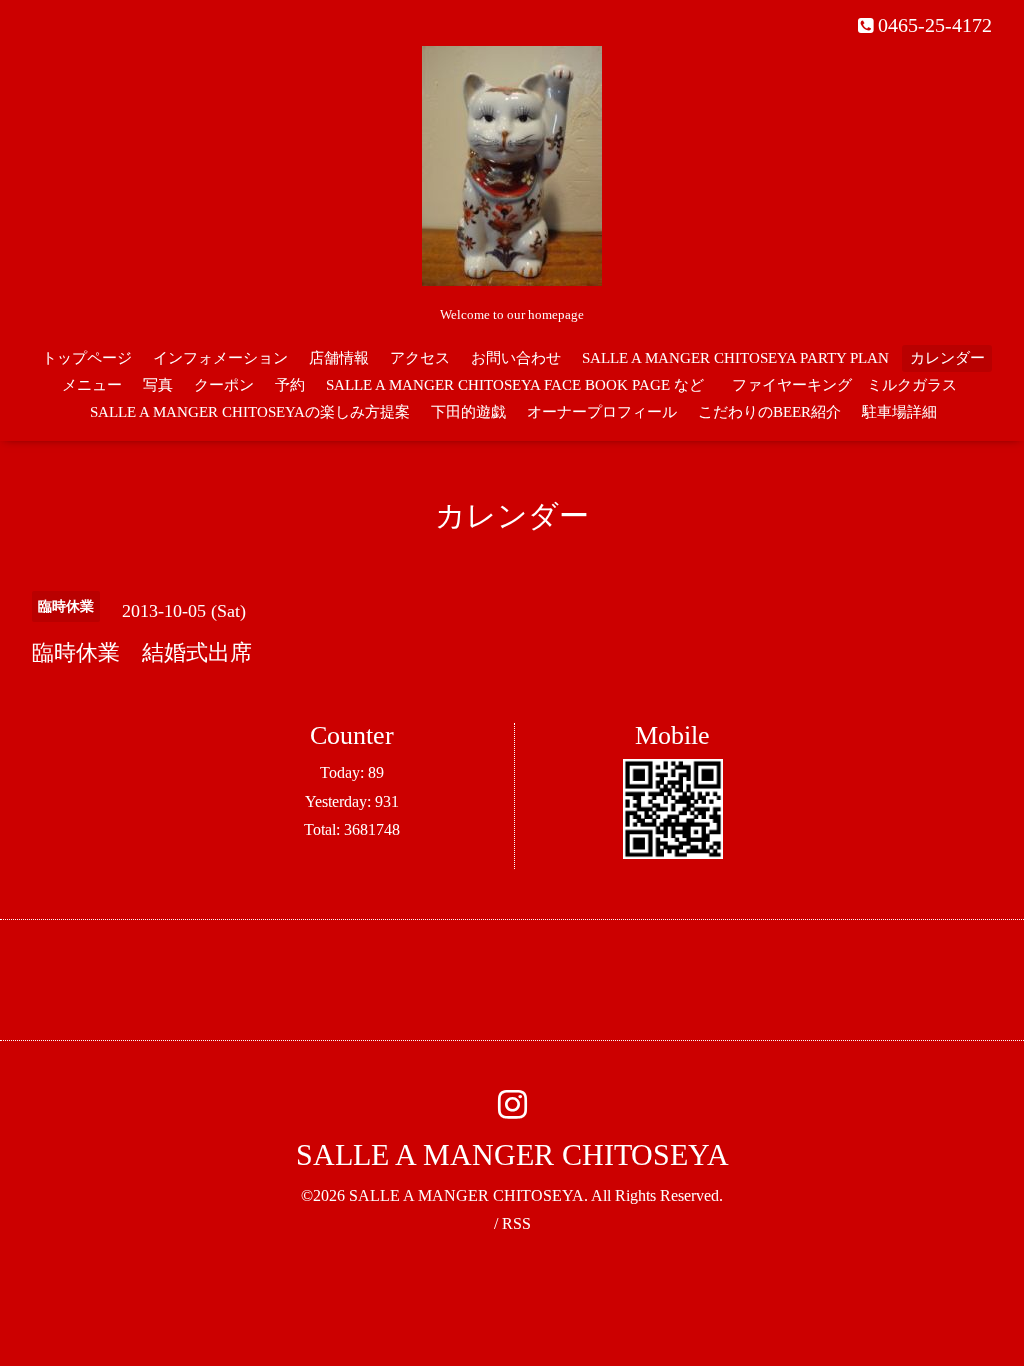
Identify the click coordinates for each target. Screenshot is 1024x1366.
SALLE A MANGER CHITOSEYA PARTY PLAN (735, 358)
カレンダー (947, 358)
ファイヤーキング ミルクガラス (852, 385)
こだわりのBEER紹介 (769, 412)
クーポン (224, 385)
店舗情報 (339, 358)
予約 (290, 385)
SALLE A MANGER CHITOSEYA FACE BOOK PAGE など (515, 385)
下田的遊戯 (468, 412)
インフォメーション (220, 358)
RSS (516, 1223)
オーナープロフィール (602, 412)
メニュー (92, 385)
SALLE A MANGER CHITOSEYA (512, 1154)
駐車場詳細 (899, 412)
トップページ (87, 358)
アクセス (420, 358)
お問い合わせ (516, 358)
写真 (158, 385)
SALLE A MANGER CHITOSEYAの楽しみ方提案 (250, 412)
